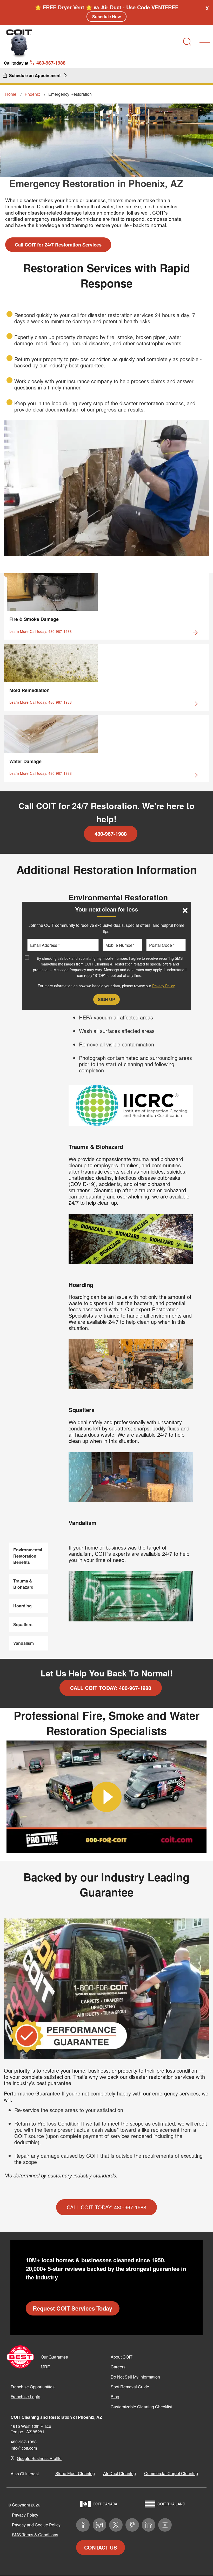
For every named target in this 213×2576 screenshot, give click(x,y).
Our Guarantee (54, 2357)
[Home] (19, 43)
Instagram (99, 2525)
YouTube (165, 2525)
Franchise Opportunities (33, 2387)
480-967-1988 (111, 834)
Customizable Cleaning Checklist (141, 2407)
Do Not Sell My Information (135, 2377)
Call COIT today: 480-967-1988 (111, 1688)
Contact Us (101, 2547)
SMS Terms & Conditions (35, 2535)
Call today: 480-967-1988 (51, 631)
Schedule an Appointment (35, 75)
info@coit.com (24, 2448)
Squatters (23, 1624)
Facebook (83, 2525)
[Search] (187, 42)
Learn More (19, 631)
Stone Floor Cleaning (75, 2473)
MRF (45, 2367)
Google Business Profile (39, 2458)
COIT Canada (105, 2504)
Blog (115, 2397)
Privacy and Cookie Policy (36, 2525)
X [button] (207, 8)
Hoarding (22, 1606)
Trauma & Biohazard (23, 1584)
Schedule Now (106, 16)
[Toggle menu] (205, 42)
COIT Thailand (171, 2504)
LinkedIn (149, 2525)
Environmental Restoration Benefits (28, 1556)
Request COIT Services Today (72, 2308)
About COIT (122, 2357)
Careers (118, 2367)
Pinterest (132, 2525)
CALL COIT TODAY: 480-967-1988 (106, 2207)
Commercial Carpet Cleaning (171, 2473)
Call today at (35, 63)
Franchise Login (25, 2397)
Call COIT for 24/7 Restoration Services (58, 245)
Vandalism (24, 1643)
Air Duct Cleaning (119, 2473)
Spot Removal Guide (130, 2387)
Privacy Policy (25, 2515)
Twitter (116, 2525)
